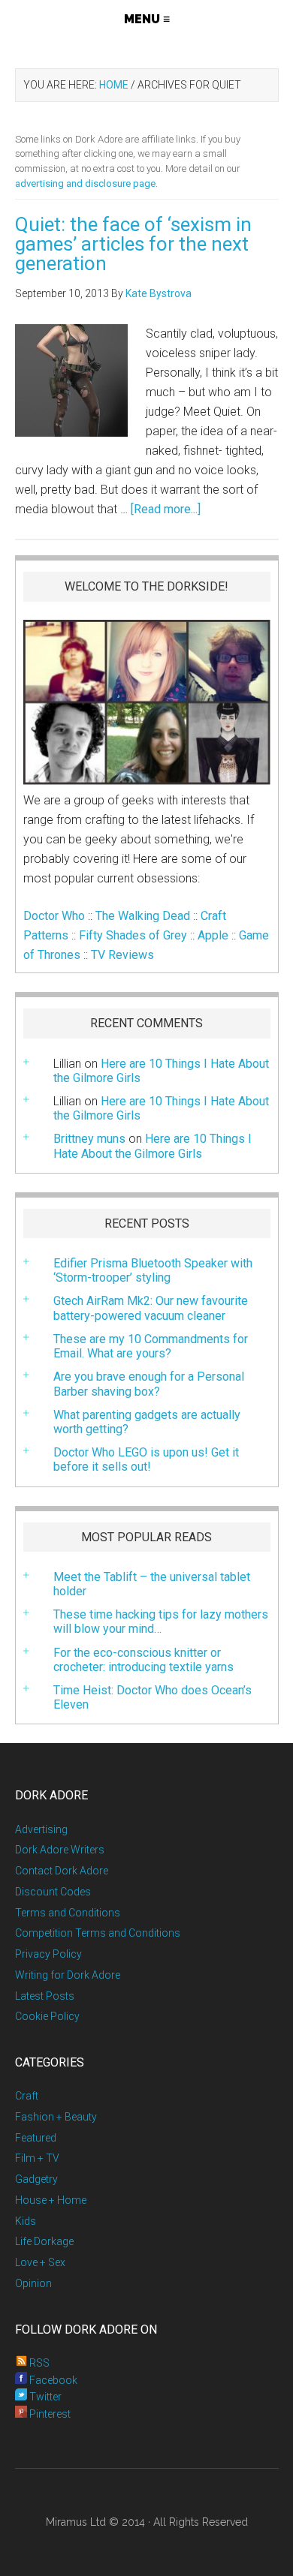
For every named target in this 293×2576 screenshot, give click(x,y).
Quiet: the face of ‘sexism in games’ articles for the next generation (133, 244)
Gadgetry (36, 2179)
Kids (26, 2221)
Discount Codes (53, 1892)
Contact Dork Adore (62, 1871)
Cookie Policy (47, 2016)
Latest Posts (45, 1996)
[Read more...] (166, 509)
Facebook (52, 2380)
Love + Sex (40, 2262)
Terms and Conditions (68, 1913)
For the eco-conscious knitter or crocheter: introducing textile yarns (143, 1660)
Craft (27, 2096)
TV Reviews (122, 955)
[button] (147, 19)
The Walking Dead (143, 916)
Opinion (33, 2283)
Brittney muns (89, 1139)
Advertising (41, 1829)
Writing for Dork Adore (68, 1975)
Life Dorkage (44, 2241)
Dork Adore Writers (60, 1850)
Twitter (44, 2397)
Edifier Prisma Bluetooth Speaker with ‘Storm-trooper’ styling (153, 1270)
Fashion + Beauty (56, 2117)
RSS (38, 2363)
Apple (213, 935)
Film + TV (37, 2158)
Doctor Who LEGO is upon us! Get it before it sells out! (146, 1459)
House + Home (51, 2200)
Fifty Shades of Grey (133, 935)
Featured (36, 2138)
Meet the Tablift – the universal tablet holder (152, 1584)
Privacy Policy (48, 1954)
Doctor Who (54, 916)
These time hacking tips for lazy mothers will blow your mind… (161, 1622)
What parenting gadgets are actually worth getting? (147, 1422)
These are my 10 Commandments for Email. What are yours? (151, 1346)
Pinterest (49, 2414)
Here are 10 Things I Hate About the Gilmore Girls (161, 1071)
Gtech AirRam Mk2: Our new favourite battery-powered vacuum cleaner (151, 1308)
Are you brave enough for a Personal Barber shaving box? (149, 1384)
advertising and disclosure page (85, 183)
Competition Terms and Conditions (98, 1933)
